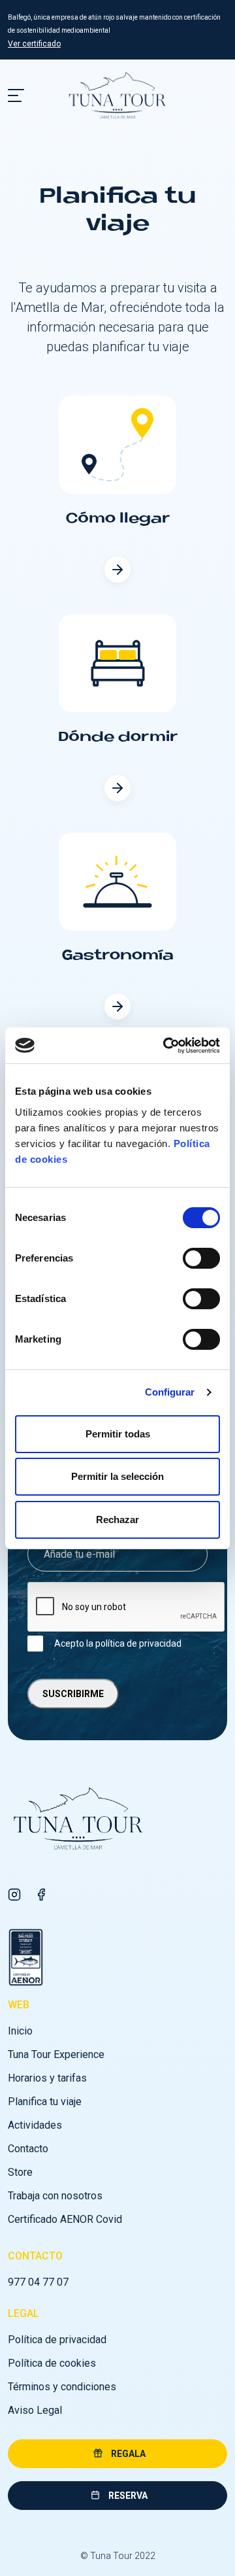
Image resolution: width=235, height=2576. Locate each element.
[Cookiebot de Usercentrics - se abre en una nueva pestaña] (166, 1046)
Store (20, 2172)
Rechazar (117, 1520)
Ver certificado (34, 44)
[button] (117, 2454)
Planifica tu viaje (45, 2102)
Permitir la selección (117, 1476)
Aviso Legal (35, 2410)
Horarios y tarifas (47, 2078)
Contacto (28, 2149)
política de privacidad (138, 1643)
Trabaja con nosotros (55, 2196)
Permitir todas (118, 1434)
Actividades (35, 2125)
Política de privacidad (57, 2340)
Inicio (20, 2031)
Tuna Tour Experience (56, 2054)
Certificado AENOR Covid (65, 2219)
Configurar (170, 1392)
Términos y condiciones (62, 2387)
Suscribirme (73, 1694)
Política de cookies (52, 2363)
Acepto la (118, 1643)
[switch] (201, 1258)
